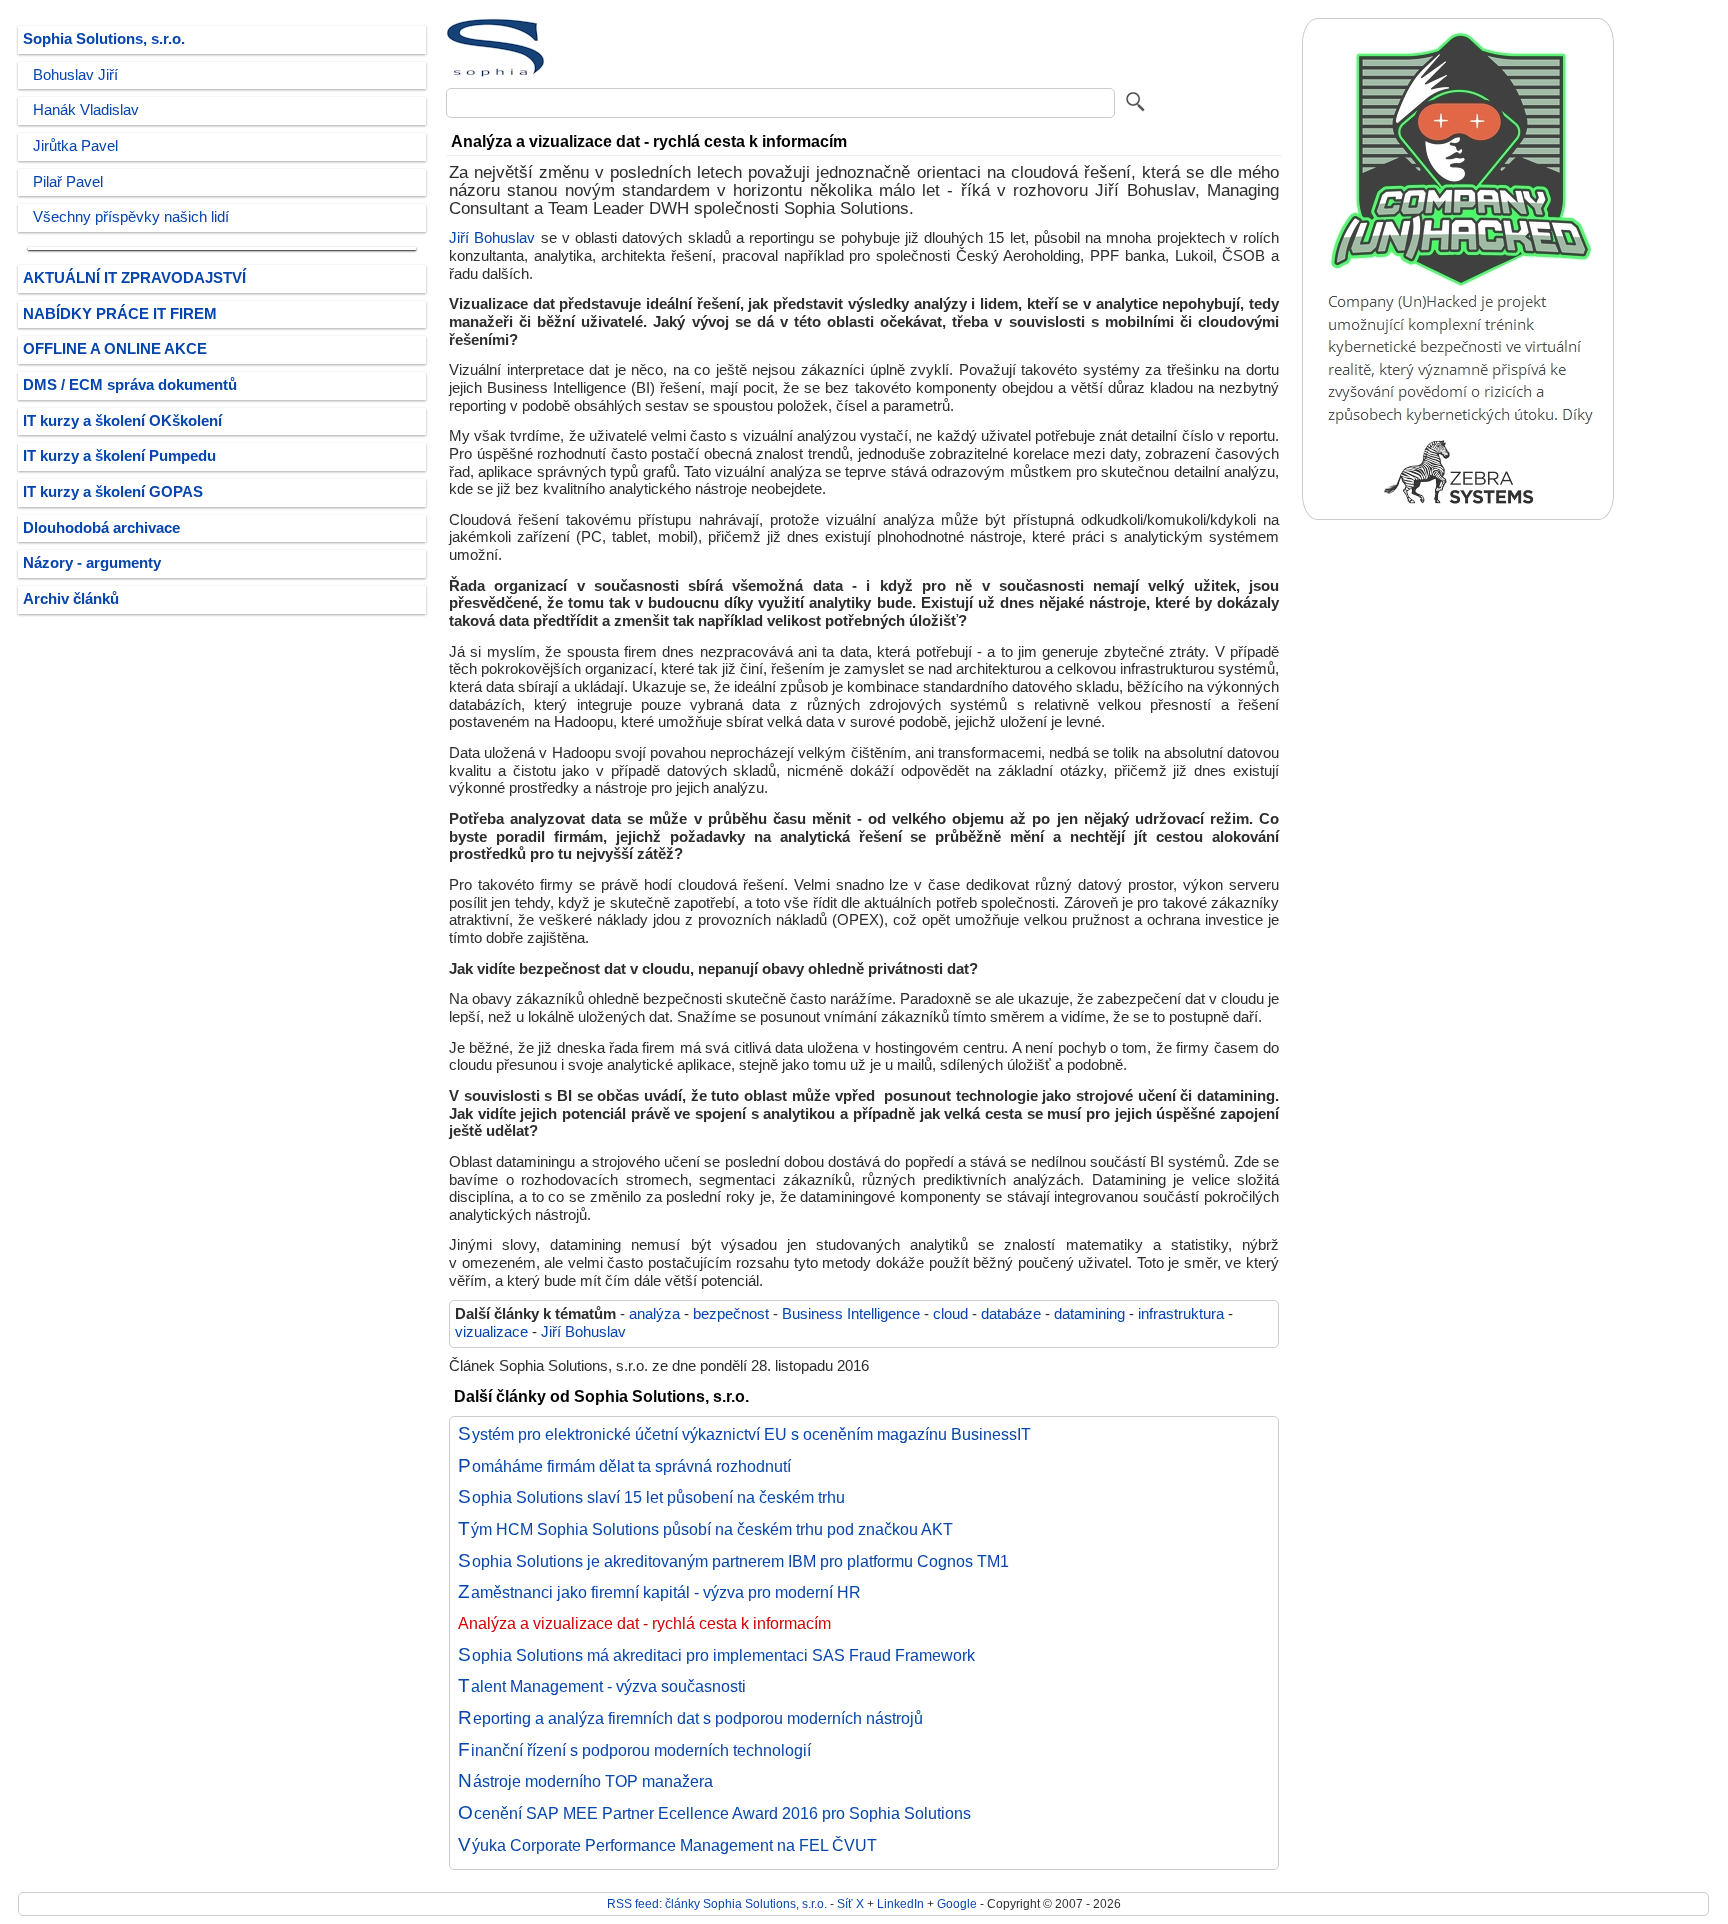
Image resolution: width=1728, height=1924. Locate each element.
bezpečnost (731, 1314)
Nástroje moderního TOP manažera (585, 1781)
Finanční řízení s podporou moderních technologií (634, 1750)
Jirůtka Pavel (75, 146)
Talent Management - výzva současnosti (602, 1686)
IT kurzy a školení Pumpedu (119, 456)
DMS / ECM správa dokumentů (130, 385)
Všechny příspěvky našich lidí (131, 217)
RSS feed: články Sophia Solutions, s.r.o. (717, 1903)
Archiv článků (71, 599)
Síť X (850, 1903)
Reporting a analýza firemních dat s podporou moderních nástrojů (690, 1718)
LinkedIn (900, 1903)
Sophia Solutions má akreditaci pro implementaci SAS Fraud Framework (716, 1655)
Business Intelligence (851, 1314)
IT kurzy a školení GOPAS (113, 492)
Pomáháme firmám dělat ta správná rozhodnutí (624, 1466)
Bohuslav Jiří (75, 75)
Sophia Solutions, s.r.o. (104, 39)
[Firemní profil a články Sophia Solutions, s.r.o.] (496, 73)
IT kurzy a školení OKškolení (122, 421)
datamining (1089, 1314)
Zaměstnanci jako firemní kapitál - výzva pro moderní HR (659, 1592)
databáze (1011, 1314)
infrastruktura (1181, 1314)
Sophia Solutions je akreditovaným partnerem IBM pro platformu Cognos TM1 (733, 1561)
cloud (950, 1314)
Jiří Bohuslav (492, 238)
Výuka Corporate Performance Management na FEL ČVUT (667, 1845)
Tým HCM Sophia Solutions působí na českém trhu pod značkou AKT (705, 1529)
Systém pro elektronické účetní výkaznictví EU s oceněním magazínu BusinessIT (744, 1434)
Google (957, 1903)
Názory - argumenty (92, 563)
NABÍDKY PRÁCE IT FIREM (120, 314)
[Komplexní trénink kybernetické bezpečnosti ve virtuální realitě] (1458, 515)
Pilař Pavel (68, 182)
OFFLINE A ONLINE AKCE (115, 349)
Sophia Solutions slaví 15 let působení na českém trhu (651, 1497)
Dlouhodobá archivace (101, 528)
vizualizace (491, 1332)
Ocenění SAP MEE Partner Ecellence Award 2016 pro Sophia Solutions (714, 1813)
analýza (654, 1314)
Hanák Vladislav (86, 110)
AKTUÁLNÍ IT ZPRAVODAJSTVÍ (134, 278)
